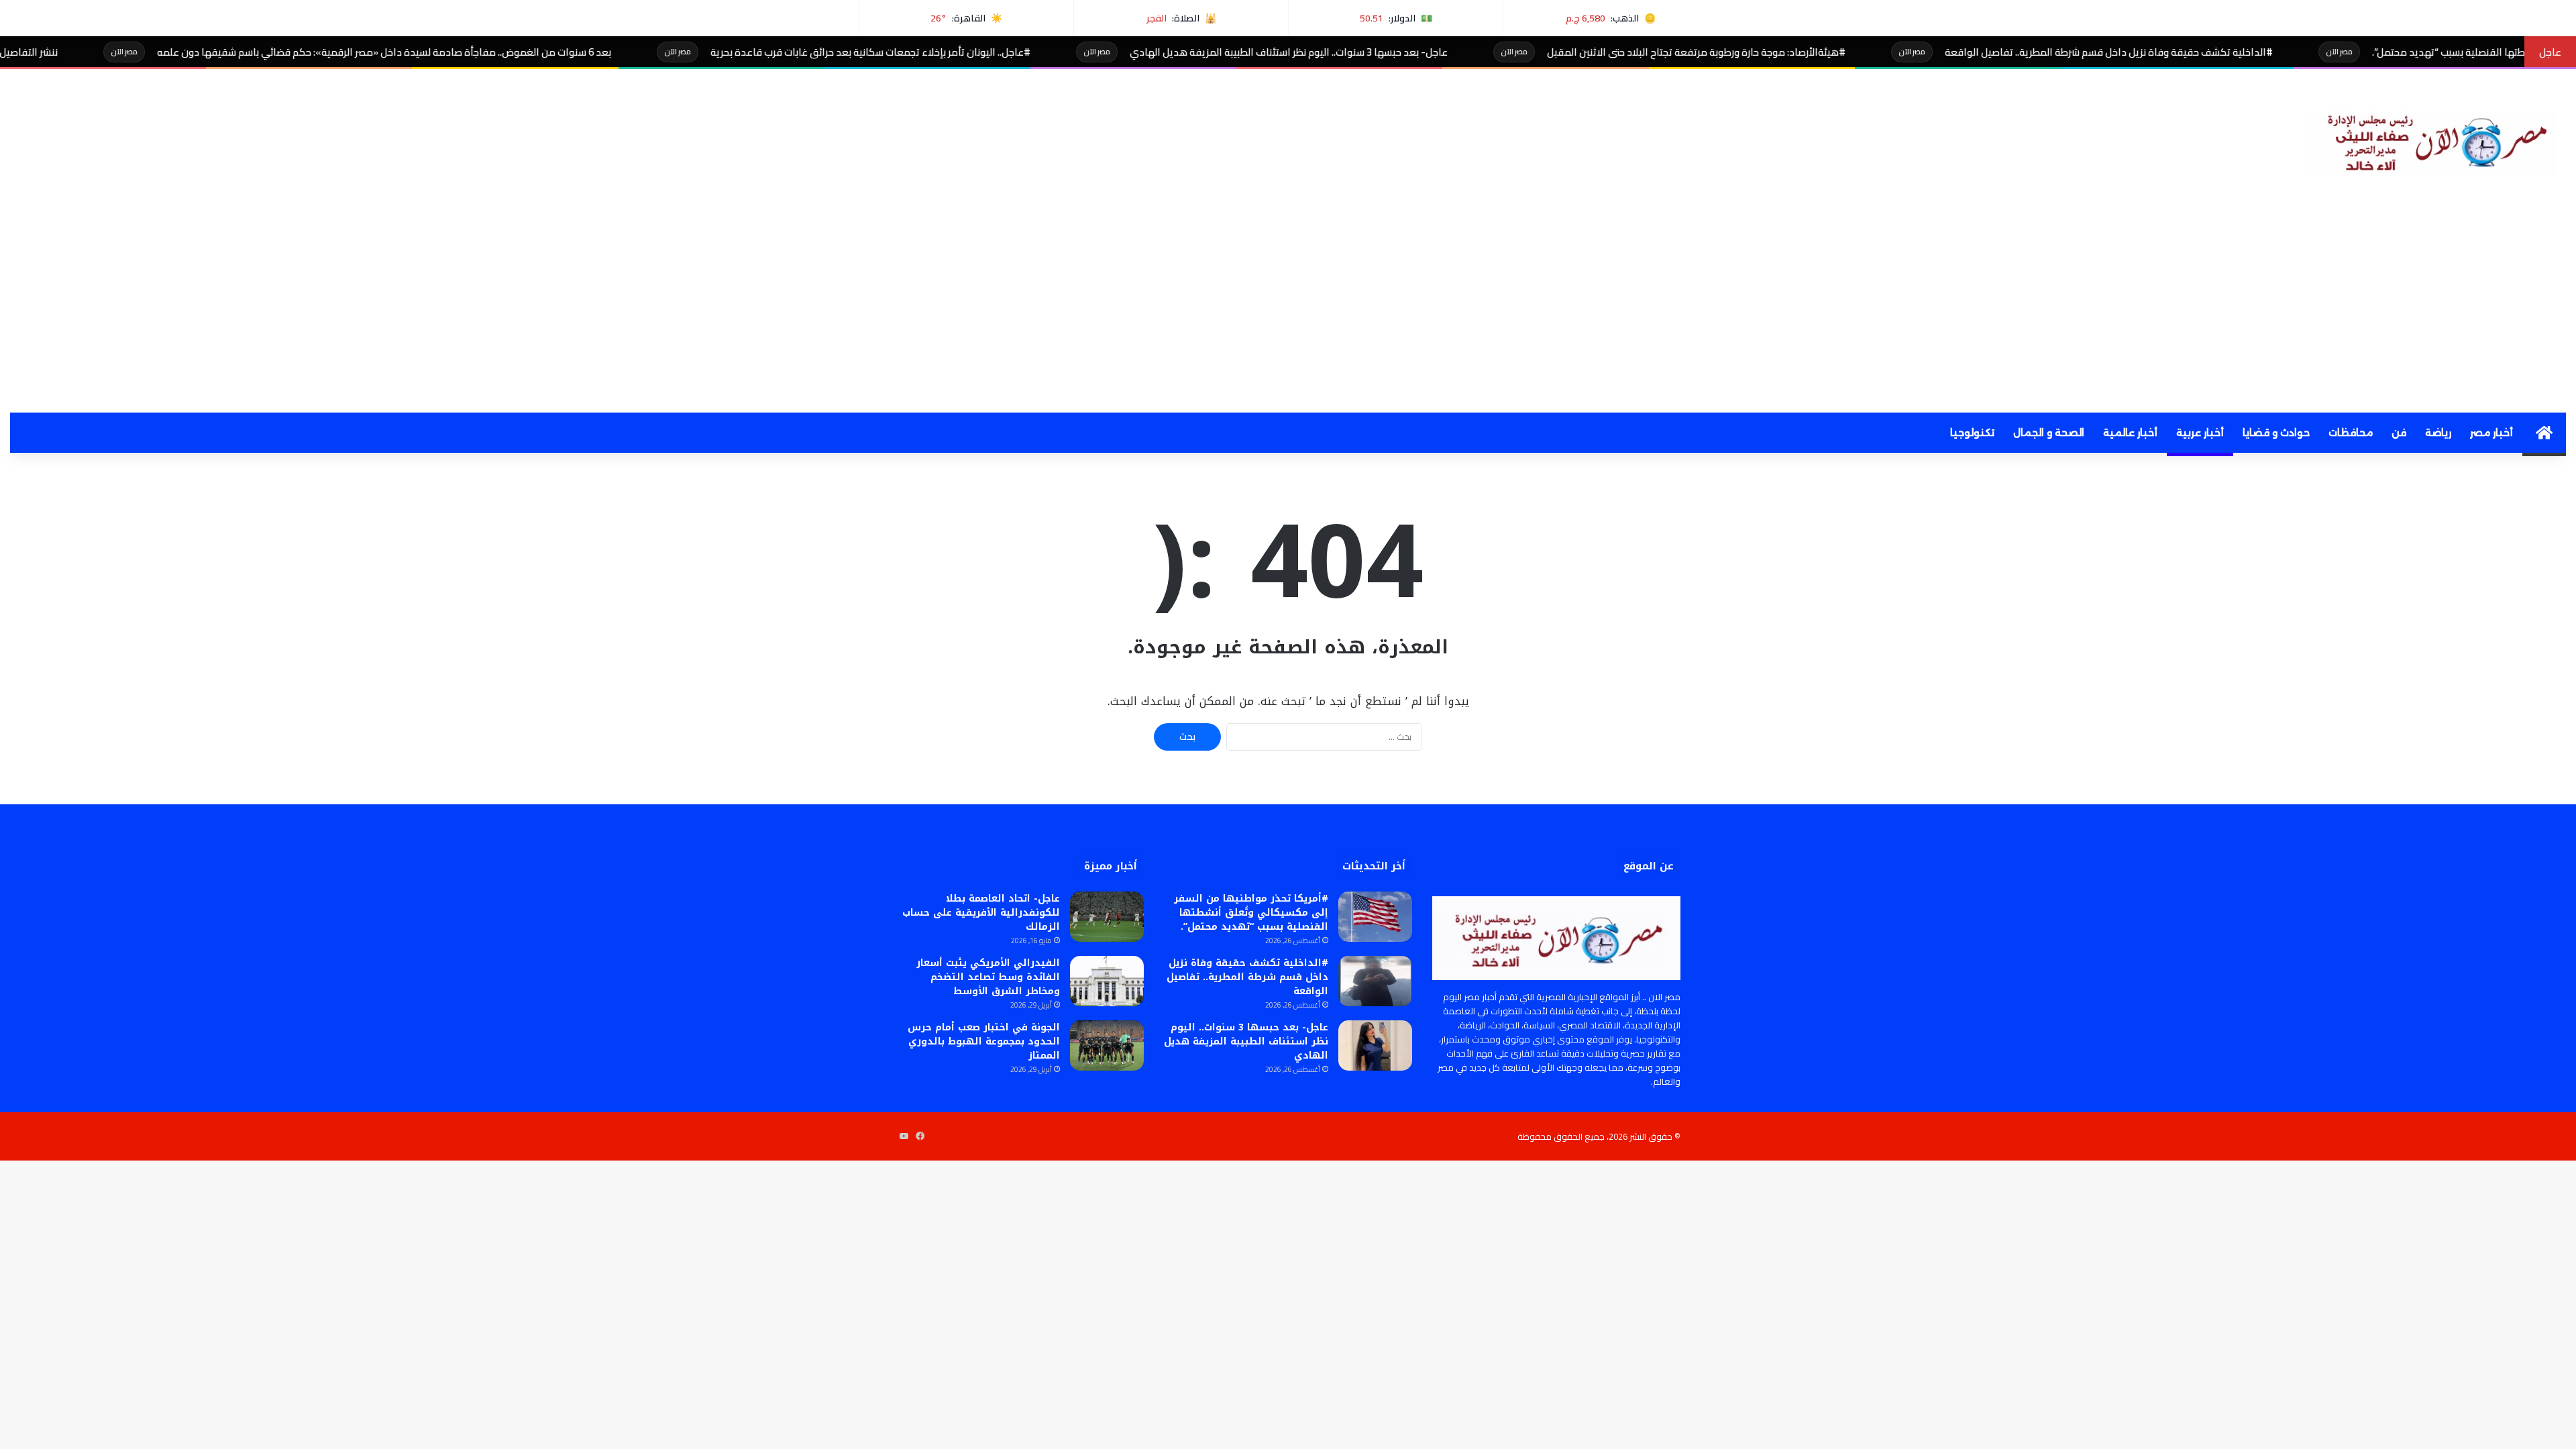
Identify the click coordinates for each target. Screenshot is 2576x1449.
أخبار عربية (2200, 433)
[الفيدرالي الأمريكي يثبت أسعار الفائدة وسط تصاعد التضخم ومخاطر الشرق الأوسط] (1107, 981)
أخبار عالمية (2130, 433)
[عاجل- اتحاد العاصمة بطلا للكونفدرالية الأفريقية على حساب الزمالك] (1107, 917)
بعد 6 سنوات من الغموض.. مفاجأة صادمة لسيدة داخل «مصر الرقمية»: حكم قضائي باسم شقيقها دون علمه (482, 52)
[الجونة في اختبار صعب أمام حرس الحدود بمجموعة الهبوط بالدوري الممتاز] (1107, 1045)
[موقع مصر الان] (2435, 140)
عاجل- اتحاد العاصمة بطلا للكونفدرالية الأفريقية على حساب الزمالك (981, 913)
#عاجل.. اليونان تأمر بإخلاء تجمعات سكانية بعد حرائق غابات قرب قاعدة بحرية (968, 52)
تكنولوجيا (1972, 433)
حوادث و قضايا (2276, 433)
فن (2399, 433)
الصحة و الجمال (2049, 433)
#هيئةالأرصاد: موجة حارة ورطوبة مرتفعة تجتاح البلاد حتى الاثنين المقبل (1794, 52)
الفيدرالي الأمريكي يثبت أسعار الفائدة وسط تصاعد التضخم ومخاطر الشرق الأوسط (988, 977)
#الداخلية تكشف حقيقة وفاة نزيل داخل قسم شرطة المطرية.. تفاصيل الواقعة (2207, 52)
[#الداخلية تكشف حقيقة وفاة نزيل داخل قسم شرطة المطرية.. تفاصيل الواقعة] (1375, 981)
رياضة (2438, 433)
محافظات (2351, 433)
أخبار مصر (2491, 433)
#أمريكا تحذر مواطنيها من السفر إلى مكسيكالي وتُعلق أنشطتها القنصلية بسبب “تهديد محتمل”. (1251, 913)
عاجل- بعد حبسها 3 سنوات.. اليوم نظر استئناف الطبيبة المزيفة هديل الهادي (1387, 52)
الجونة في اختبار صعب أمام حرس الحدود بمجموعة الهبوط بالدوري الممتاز (984, 1041)
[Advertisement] (1288, 312)
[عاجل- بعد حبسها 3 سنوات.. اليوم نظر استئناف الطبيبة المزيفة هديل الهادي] (1375, 1045)
